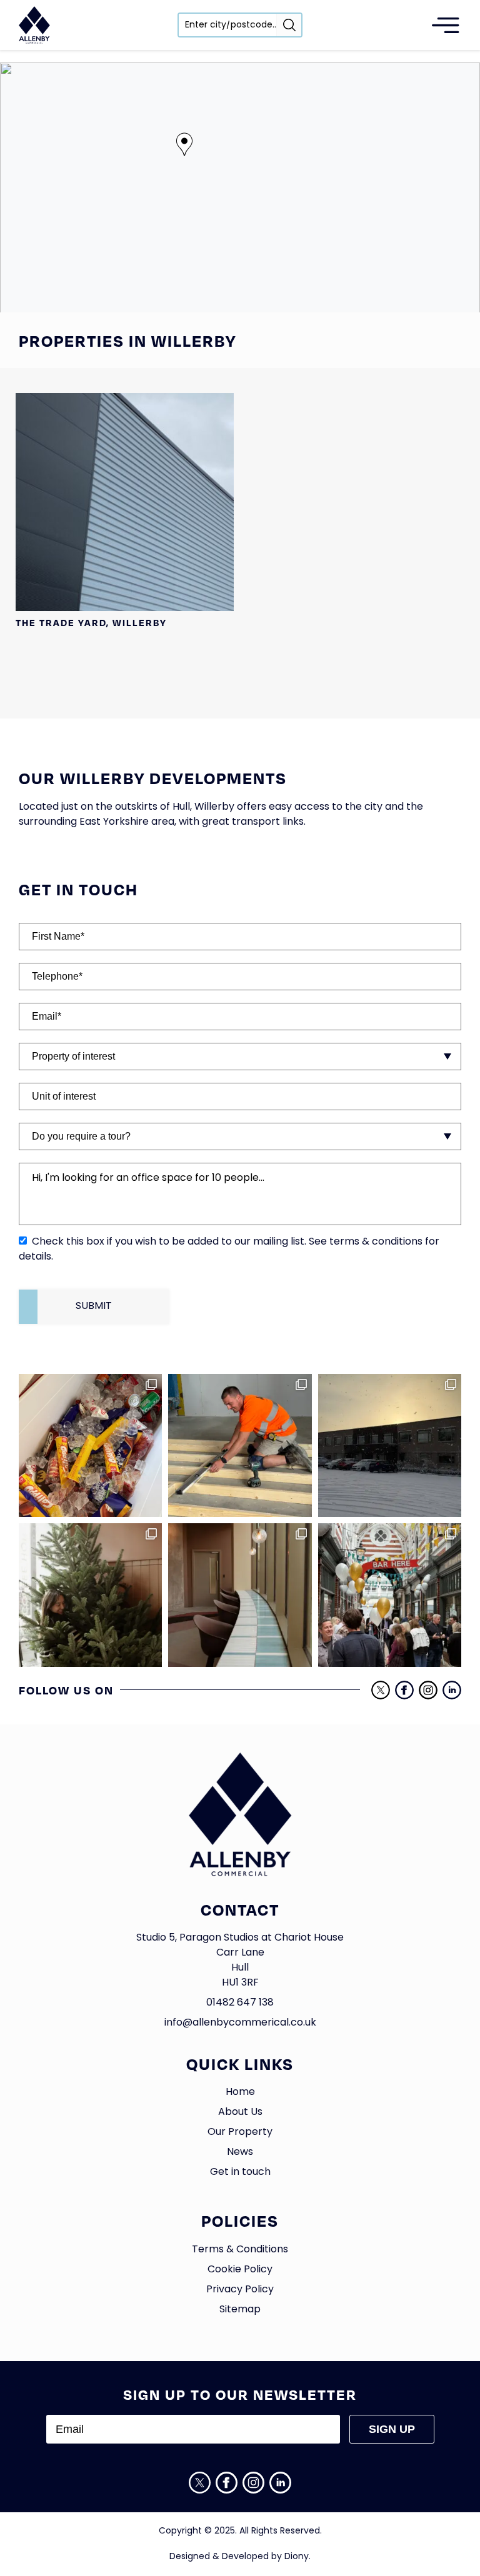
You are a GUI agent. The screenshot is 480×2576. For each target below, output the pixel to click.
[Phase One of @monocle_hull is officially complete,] (240, 1595)
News (240, 2152)
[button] (184, 144)
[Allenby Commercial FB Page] (404, 1690)
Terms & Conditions (240, 2250)
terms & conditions (376, 1242)
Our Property (240, 2132)
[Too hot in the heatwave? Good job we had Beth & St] (90, 1445)
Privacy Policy (240, 2290)
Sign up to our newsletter (240, 2394)
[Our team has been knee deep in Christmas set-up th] (90, 1595)
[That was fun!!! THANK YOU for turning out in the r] (390, 1595)
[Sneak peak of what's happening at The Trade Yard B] (240, 1445)
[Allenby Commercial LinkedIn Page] (452, 1690)
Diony (297, 2557)
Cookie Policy (240, 2270)
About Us (240, 2112)
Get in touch (240, 2172)
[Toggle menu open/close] (446, 25)
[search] (289, 25)
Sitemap (240, 2310)
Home (240, 2092)
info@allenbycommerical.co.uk (240, 2023)
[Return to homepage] (34, 25)
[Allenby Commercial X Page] (381, 1690)
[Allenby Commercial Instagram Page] (428, 1690)
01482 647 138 (240, 2003)
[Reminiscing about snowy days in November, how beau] (390, 1445)
